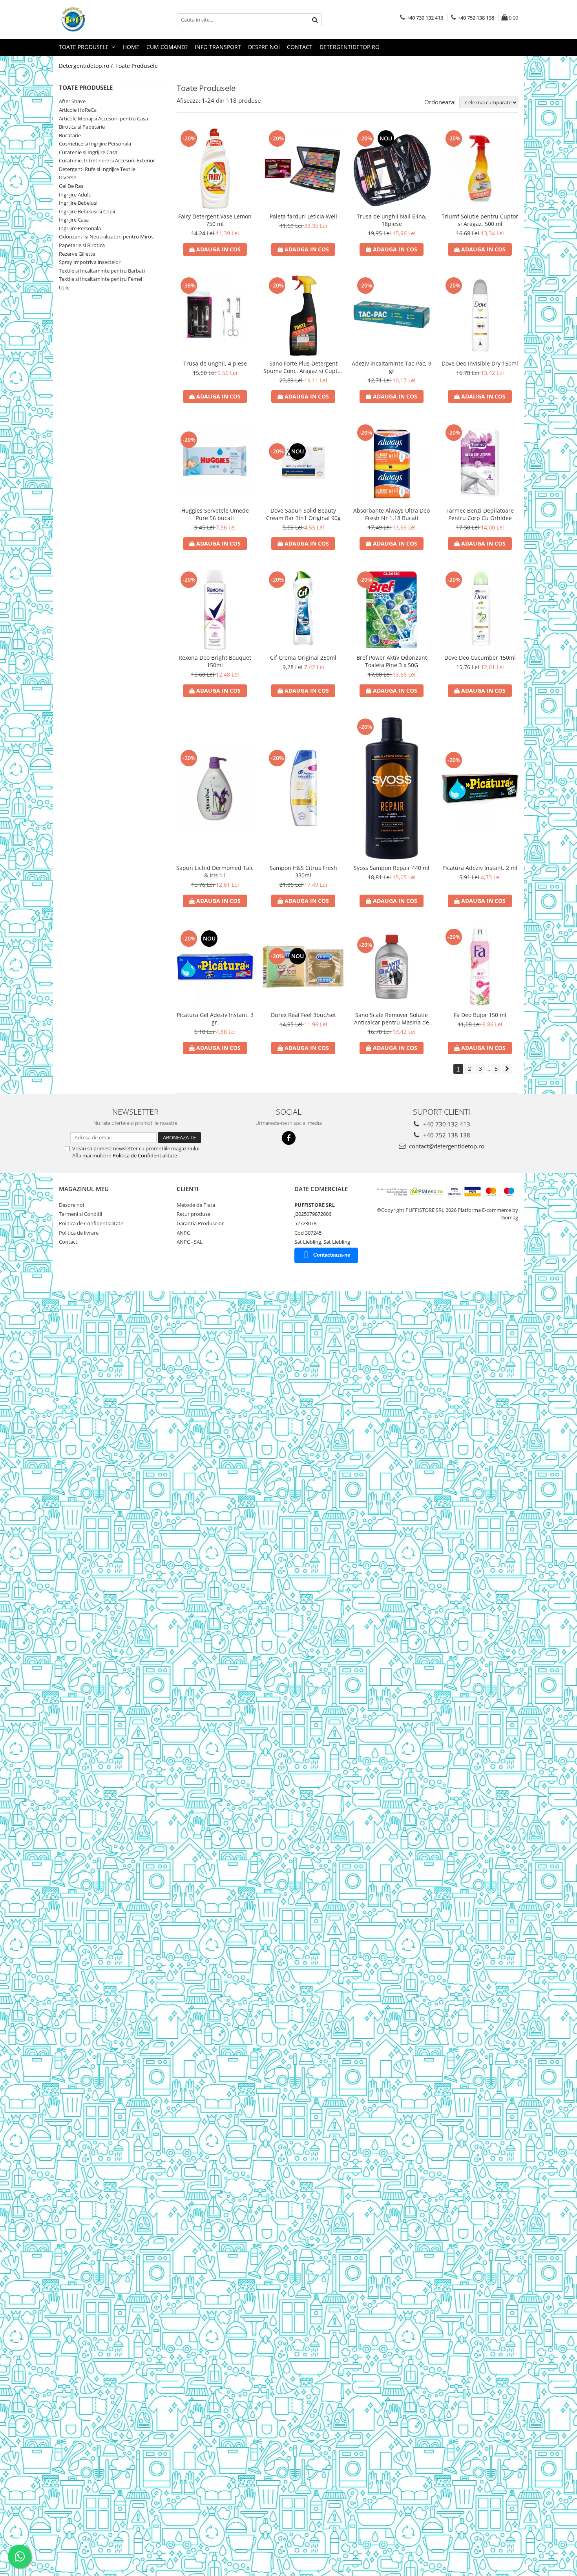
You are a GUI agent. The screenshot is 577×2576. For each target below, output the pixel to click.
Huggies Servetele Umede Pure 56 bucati (215, 514)
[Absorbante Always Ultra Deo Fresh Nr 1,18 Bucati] (392, 463)
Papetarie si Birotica (82, 245)
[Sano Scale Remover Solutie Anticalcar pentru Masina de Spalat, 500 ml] (392, 967)
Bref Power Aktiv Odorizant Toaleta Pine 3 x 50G (392, 661)
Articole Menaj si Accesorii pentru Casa (103, 118)
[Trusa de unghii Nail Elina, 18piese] (392, 168)
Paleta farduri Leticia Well (303, 216)
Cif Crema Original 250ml (303, 658)
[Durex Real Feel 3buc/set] (303, 967)
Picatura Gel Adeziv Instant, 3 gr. (215, 1019)
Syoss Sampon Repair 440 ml (392, 868)
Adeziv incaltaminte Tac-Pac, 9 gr (392, 367)
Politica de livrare (79, 1233)
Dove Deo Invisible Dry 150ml (480, 363)
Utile (64, 287)
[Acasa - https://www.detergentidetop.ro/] (98, 20)
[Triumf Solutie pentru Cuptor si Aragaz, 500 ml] (480, 168)
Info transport (218, 47)
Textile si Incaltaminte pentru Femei (100, 279)
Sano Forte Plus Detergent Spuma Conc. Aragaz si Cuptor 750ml (303, 367)
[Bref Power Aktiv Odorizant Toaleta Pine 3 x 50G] (392, 610)
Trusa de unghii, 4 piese (215, 363)
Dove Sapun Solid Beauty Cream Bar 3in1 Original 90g (303, 514)
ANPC (183, 1233)
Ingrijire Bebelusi (78, 203)
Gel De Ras (71, 186)
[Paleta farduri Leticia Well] (303, 168)
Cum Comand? (167, 47)
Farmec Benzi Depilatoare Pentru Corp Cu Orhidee (480, 514)
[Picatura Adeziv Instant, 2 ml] (480, 788)
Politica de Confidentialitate (145, 1155)
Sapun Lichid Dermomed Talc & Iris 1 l (215, 871)
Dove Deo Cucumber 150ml (480, 658)
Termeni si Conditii (80, 1214)
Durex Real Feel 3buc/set (303, 1015)
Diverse (68, 177)
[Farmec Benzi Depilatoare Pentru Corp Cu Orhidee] (480, 463)
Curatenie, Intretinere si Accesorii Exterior (107, 160)
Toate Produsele (85, 47)
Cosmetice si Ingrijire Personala (95, 144)
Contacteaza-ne (332, 1255)
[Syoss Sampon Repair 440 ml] (392, 788)
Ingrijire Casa (74, 220)
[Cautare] (315, 20)
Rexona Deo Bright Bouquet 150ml (215, 661)
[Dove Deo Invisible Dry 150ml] (480, 316)
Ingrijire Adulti (75, 195)
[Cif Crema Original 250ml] (303, 610)
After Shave (72, 101)
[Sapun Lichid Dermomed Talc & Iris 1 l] (215, 788)
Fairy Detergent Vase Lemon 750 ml (215, 220)
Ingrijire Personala (80, 228)
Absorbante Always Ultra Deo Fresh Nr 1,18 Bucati (392, 514)
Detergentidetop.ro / (87, 66)
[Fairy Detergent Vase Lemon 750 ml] (215, 168)
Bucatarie (70, 135)
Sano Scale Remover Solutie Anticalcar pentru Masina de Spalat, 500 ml (392, 1019)
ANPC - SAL (190, 1242)
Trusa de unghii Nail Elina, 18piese (392, 220)
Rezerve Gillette (77, 254)
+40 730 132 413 (446, 1124)
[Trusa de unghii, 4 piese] (215, 316)
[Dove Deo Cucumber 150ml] (480, 610)
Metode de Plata (196, 1205)
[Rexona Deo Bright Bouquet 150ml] (215, 610)
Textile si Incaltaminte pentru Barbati (102, 271)
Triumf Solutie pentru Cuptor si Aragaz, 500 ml (480, 220)
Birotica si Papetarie (82, 127)
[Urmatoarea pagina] (507, 1069)
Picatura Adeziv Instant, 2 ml (480, 868)
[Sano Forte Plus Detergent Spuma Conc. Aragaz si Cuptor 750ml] (303, 316)
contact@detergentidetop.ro (446, 1146)
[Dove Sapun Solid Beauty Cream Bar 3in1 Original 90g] (303, 462)
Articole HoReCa (78, 110)
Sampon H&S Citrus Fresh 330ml (303, 871)
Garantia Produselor (200, 1223)
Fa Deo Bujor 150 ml (480, 1015)
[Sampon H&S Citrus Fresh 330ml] (303, 788)
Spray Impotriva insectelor (90, 262)
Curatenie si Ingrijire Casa (88, 152)
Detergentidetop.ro (350, 47)
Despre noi (264, 47)
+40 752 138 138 (446, 1135)
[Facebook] (289, 1138)
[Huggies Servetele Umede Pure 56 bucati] (215, 462)
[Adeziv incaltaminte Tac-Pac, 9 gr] (392, 316)
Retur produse (194, 1214)
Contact (300, 47)
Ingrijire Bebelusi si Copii (87, 211)
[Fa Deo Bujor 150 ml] (480, 967)
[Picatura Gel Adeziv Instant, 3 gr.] (215, 967)
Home (131, 47)
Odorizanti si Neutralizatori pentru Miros (106, 236)
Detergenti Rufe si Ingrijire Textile (97, 169)
